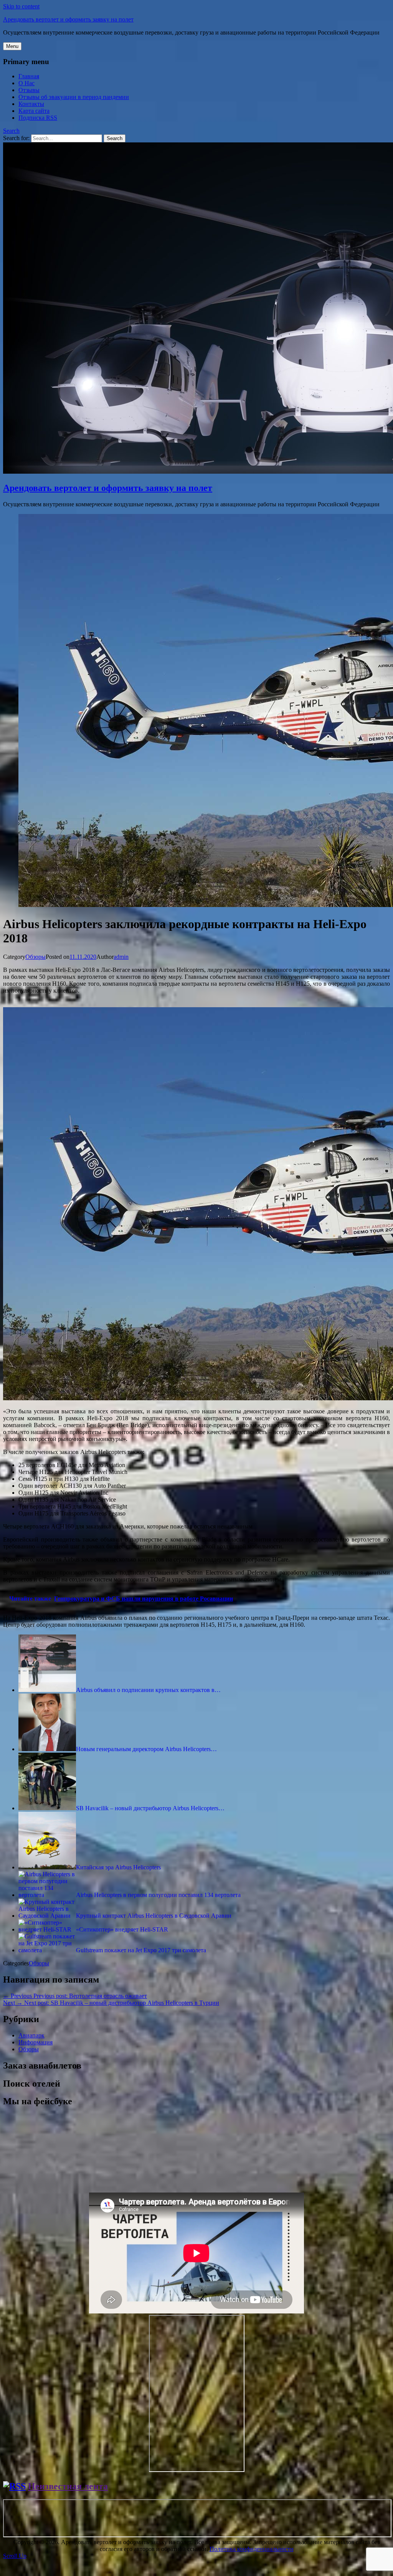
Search (11, 131)
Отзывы (29, 90)
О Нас (26, 83)
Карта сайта (34, 111)
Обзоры (36, 957)
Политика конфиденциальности (252, 2549)
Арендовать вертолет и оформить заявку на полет (68, 19)
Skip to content (21, 6)
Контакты (31, 104)
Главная (29, 76)
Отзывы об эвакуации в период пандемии (74, 97)
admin (121, 957)
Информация (36, 2042)
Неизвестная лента (68, 2486)
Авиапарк (31, 2035)
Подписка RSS (38, 118)
